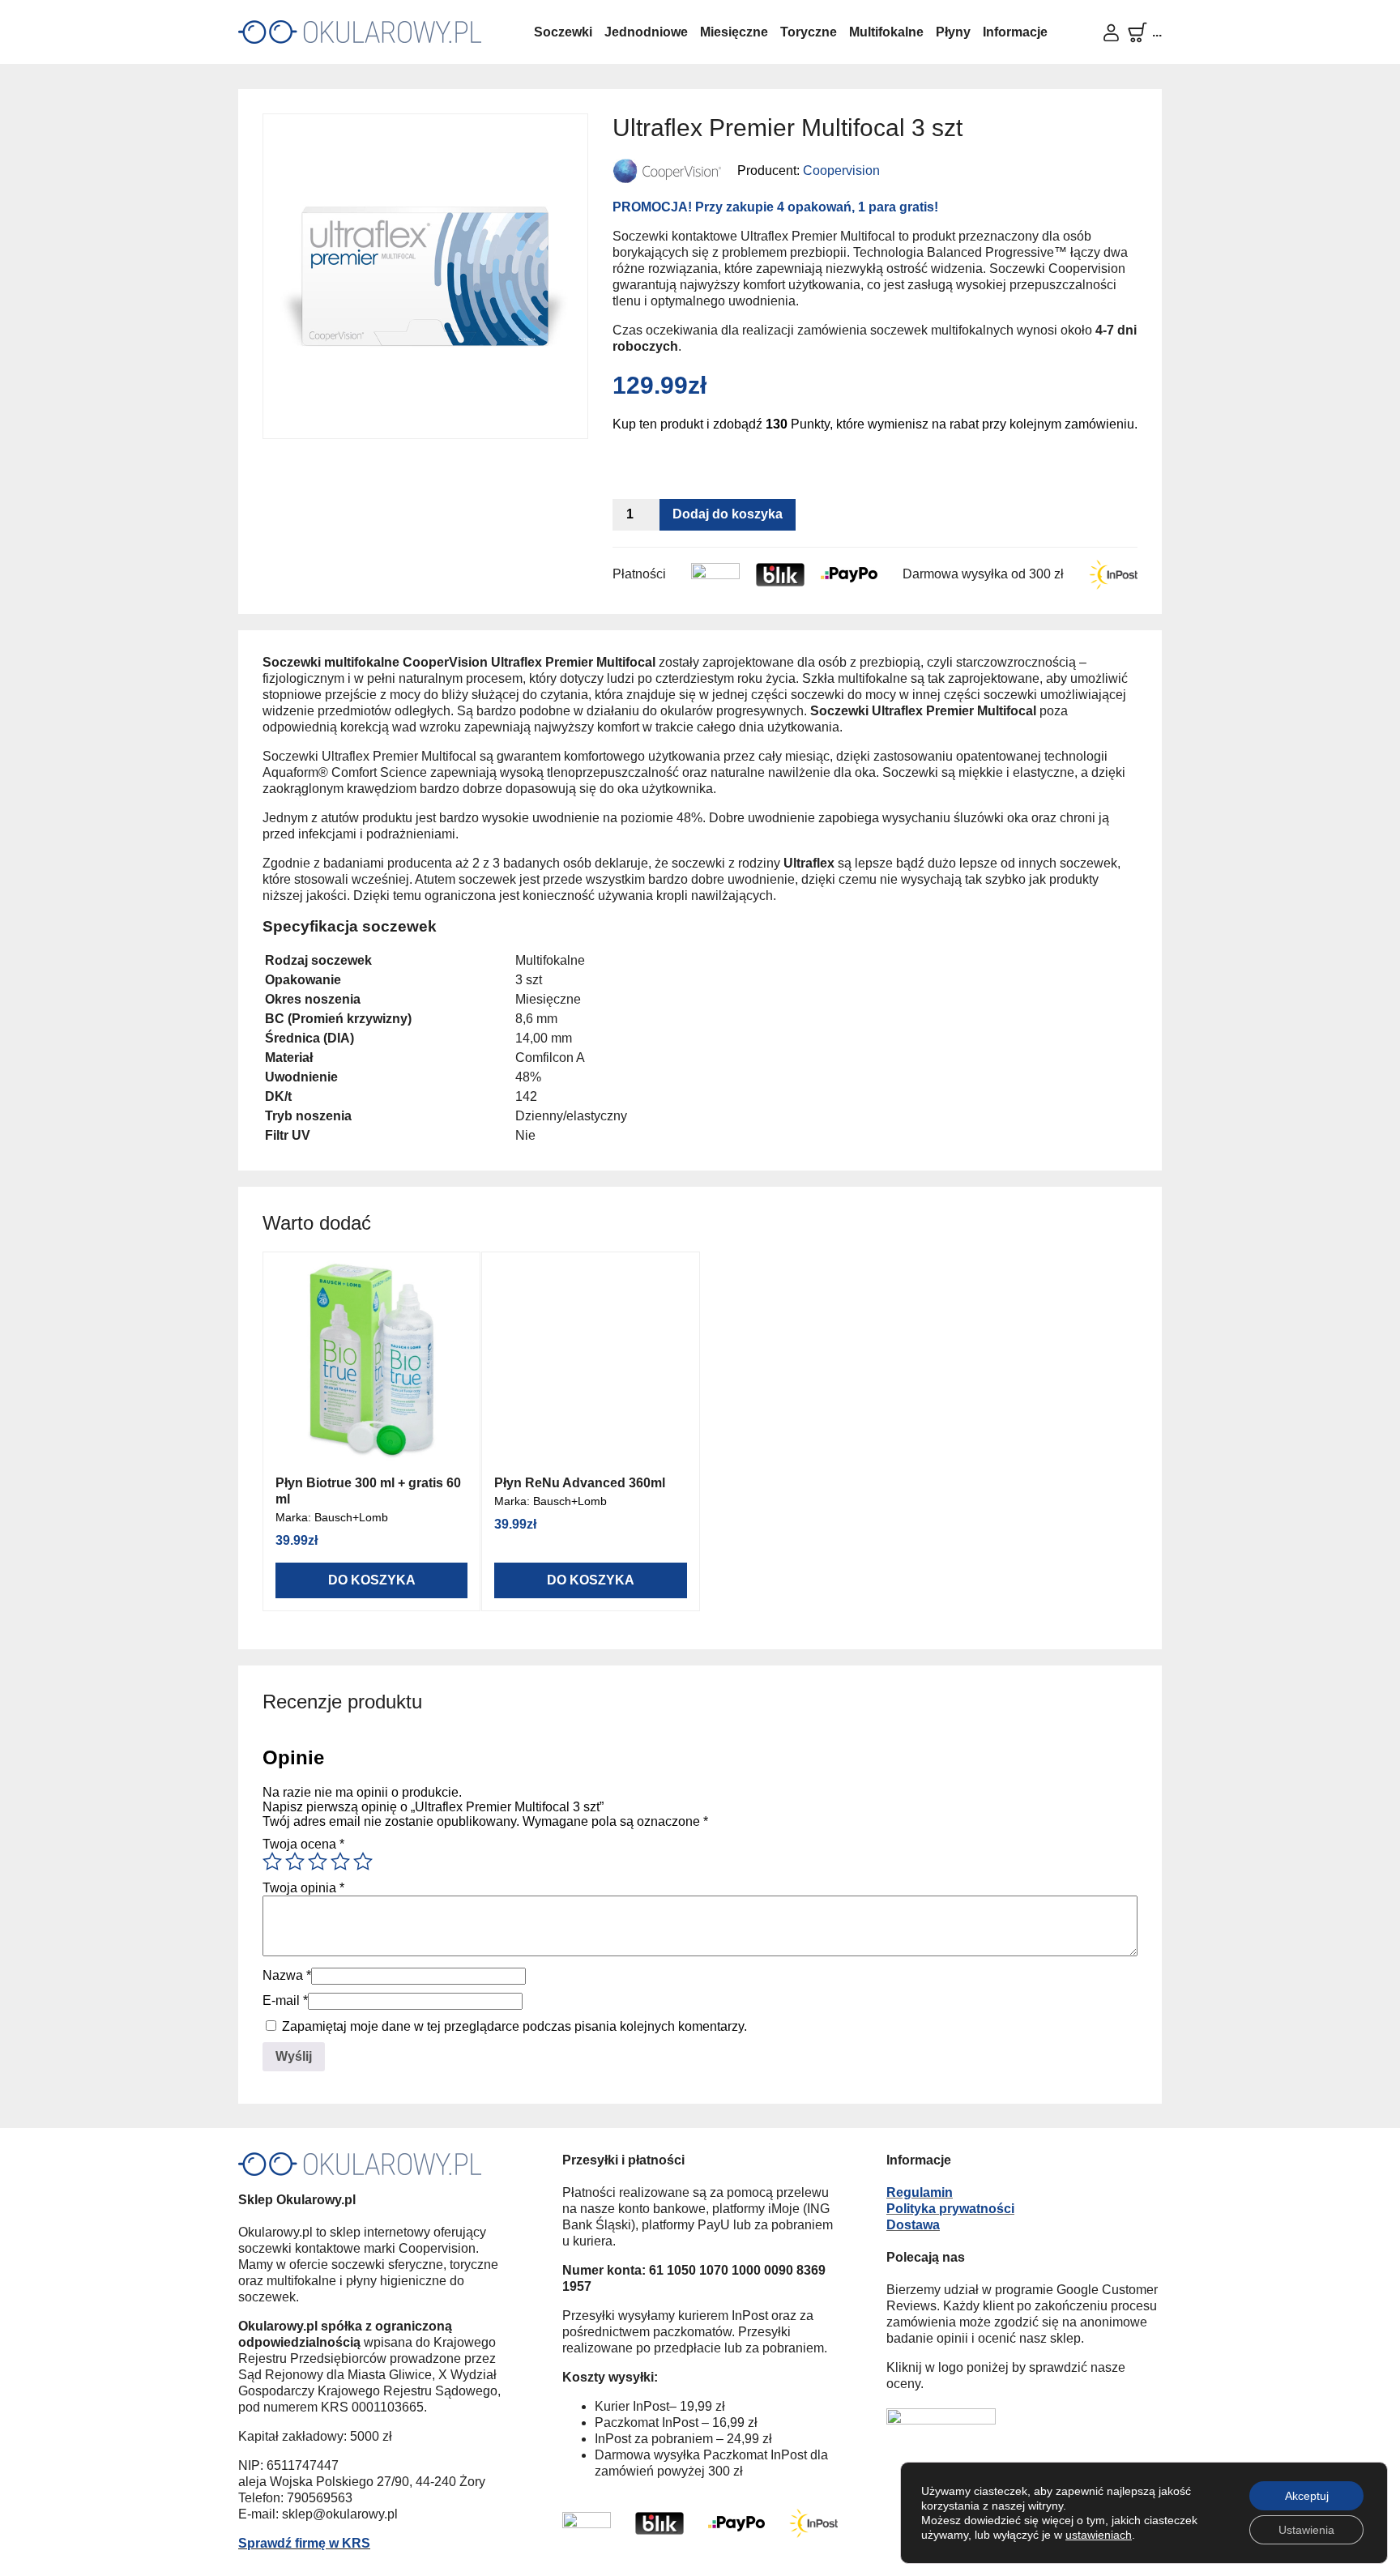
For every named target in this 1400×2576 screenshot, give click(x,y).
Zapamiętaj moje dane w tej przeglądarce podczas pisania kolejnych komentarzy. (514, 2026)
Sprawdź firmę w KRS (304, 2543)
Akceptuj (1307, 2496)
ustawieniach (1099, 2535)
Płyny (953, 32)
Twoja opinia (303, 1888)
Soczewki (563, 32)
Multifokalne (886, 32)
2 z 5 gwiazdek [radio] (295, 1862)
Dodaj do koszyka (728, 514)
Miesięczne (734, 32)
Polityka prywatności (950, 2209)
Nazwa (287, 1975)
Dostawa (913, 2225)
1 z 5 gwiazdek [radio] (272, 1862)
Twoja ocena (303, 1844)
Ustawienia (1306, 2530)
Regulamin (920, 2192)
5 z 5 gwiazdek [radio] (363, 1862)
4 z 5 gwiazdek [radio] (340, 1862)
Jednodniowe (646, 32)
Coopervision (841, 171)
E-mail (285, 2000)
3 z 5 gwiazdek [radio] (318, 1862)
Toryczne (809, 32)
